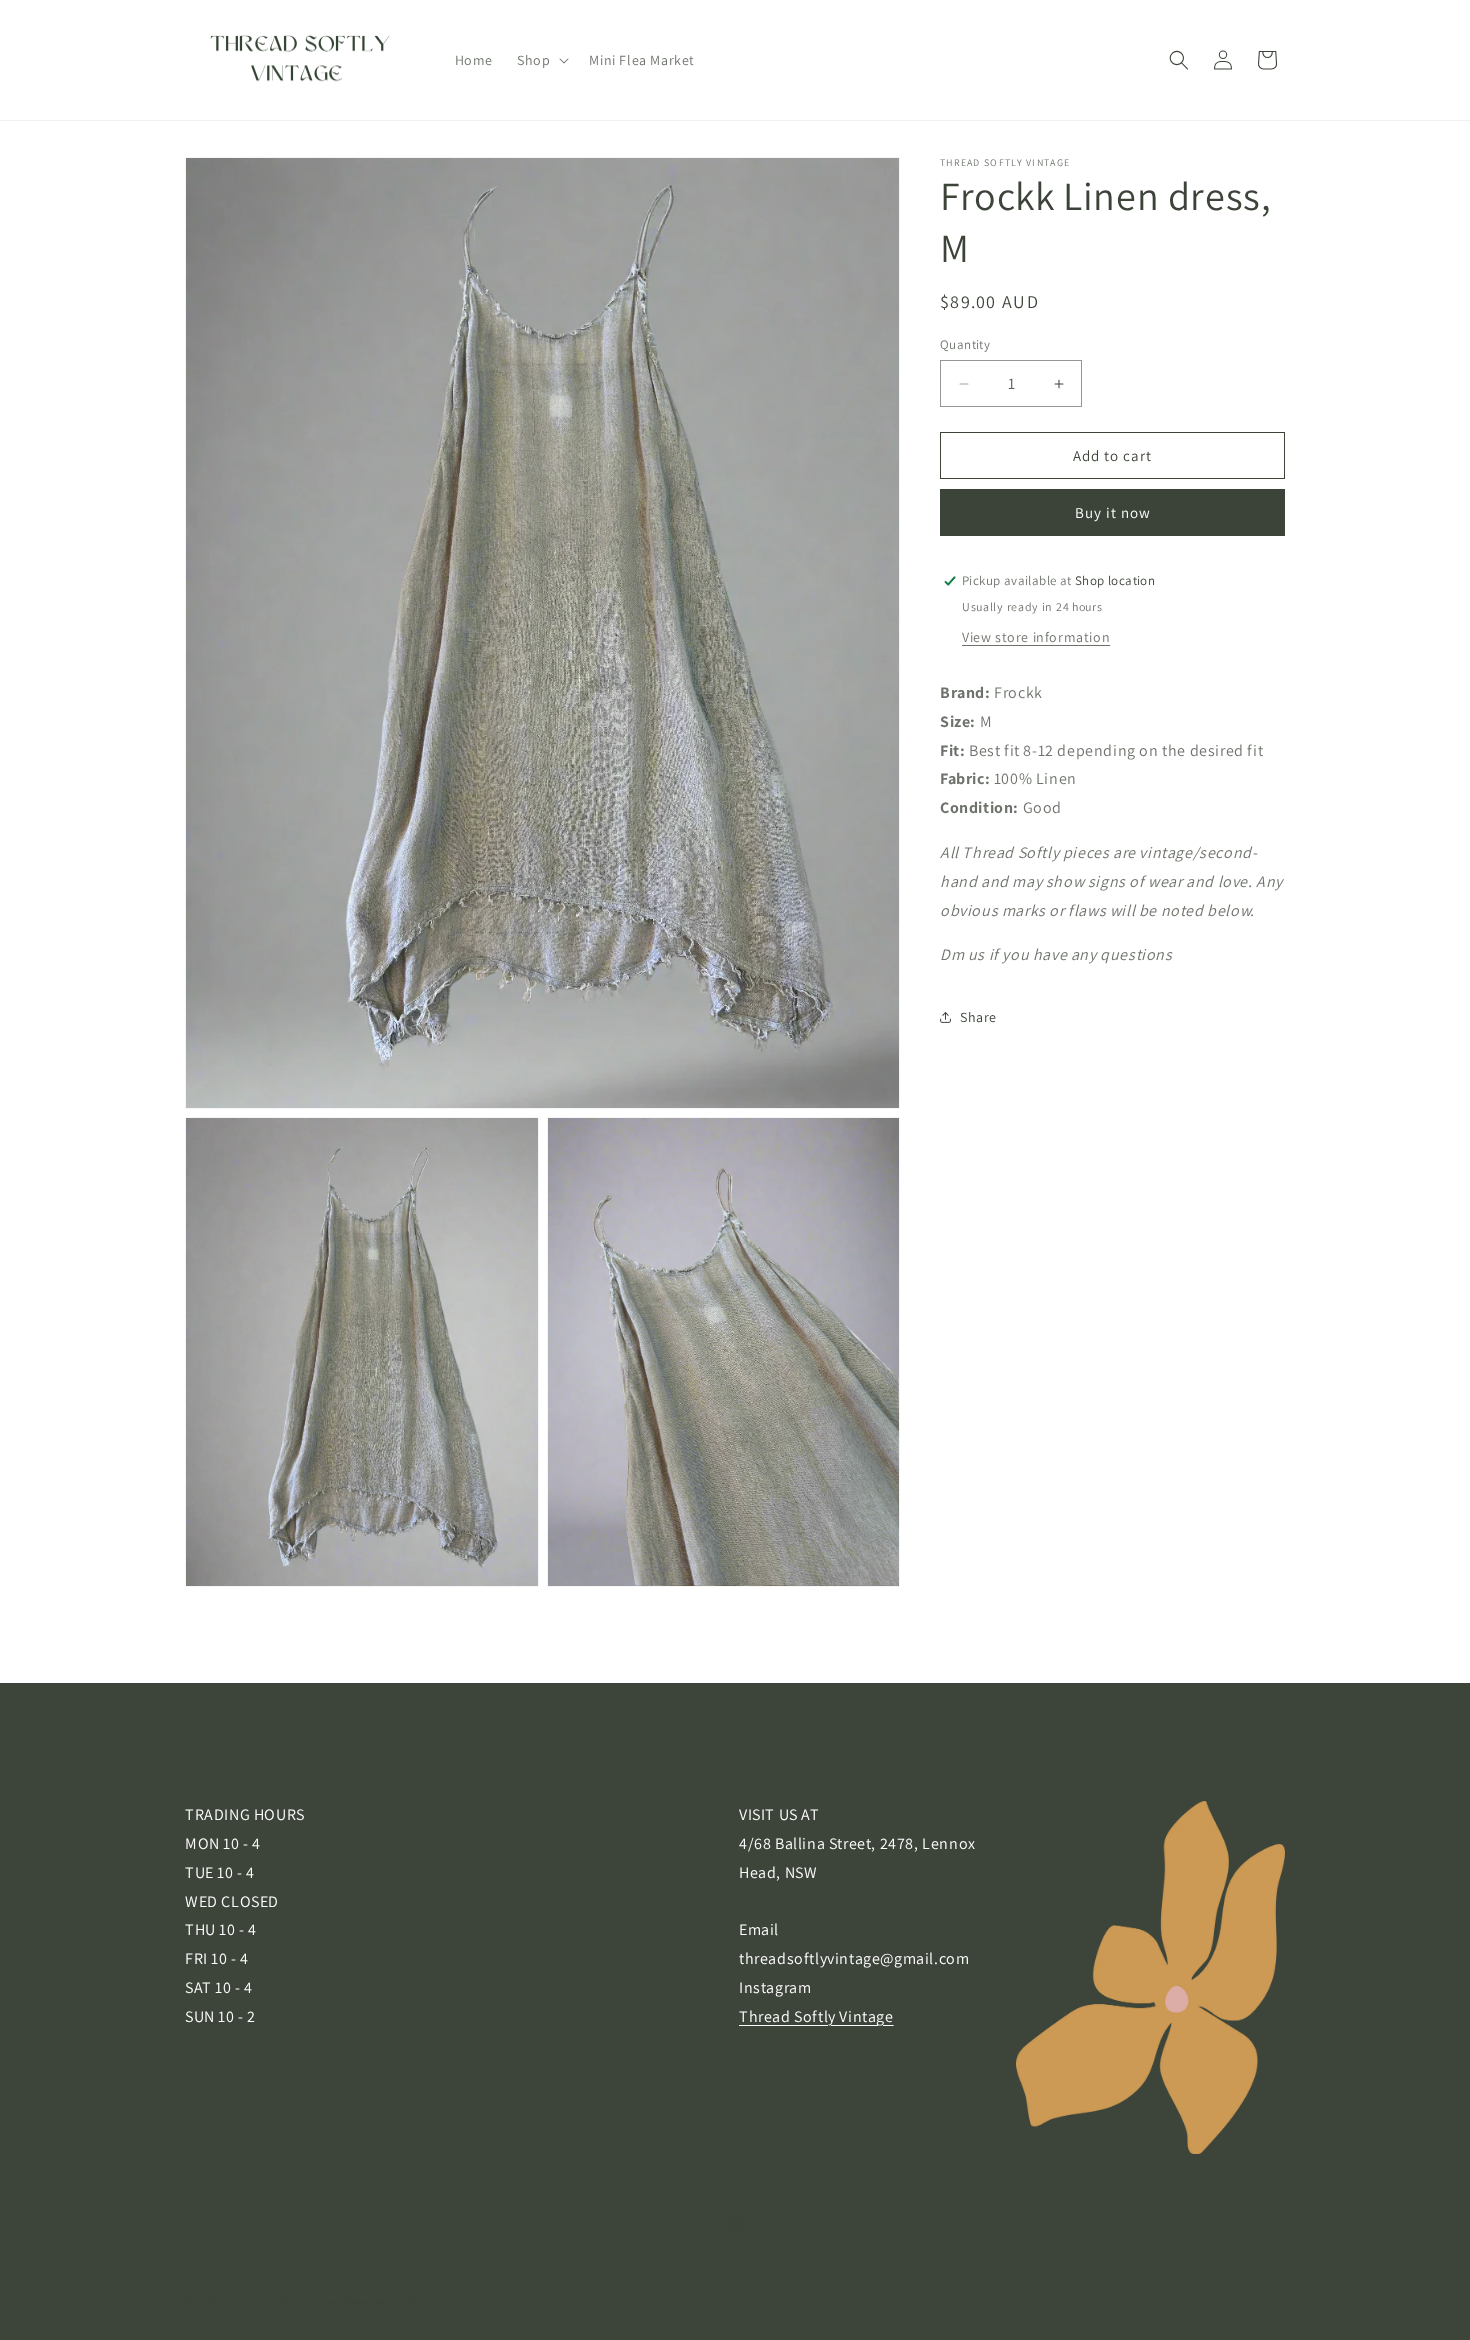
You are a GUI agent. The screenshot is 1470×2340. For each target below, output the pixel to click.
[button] (541, 60)
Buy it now (1113, 512)
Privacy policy (502, 2302)
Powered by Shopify (394, 2302)
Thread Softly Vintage (816, 2016)
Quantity (965, 344)
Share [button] (978, 1016)
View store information (1036, 637)
